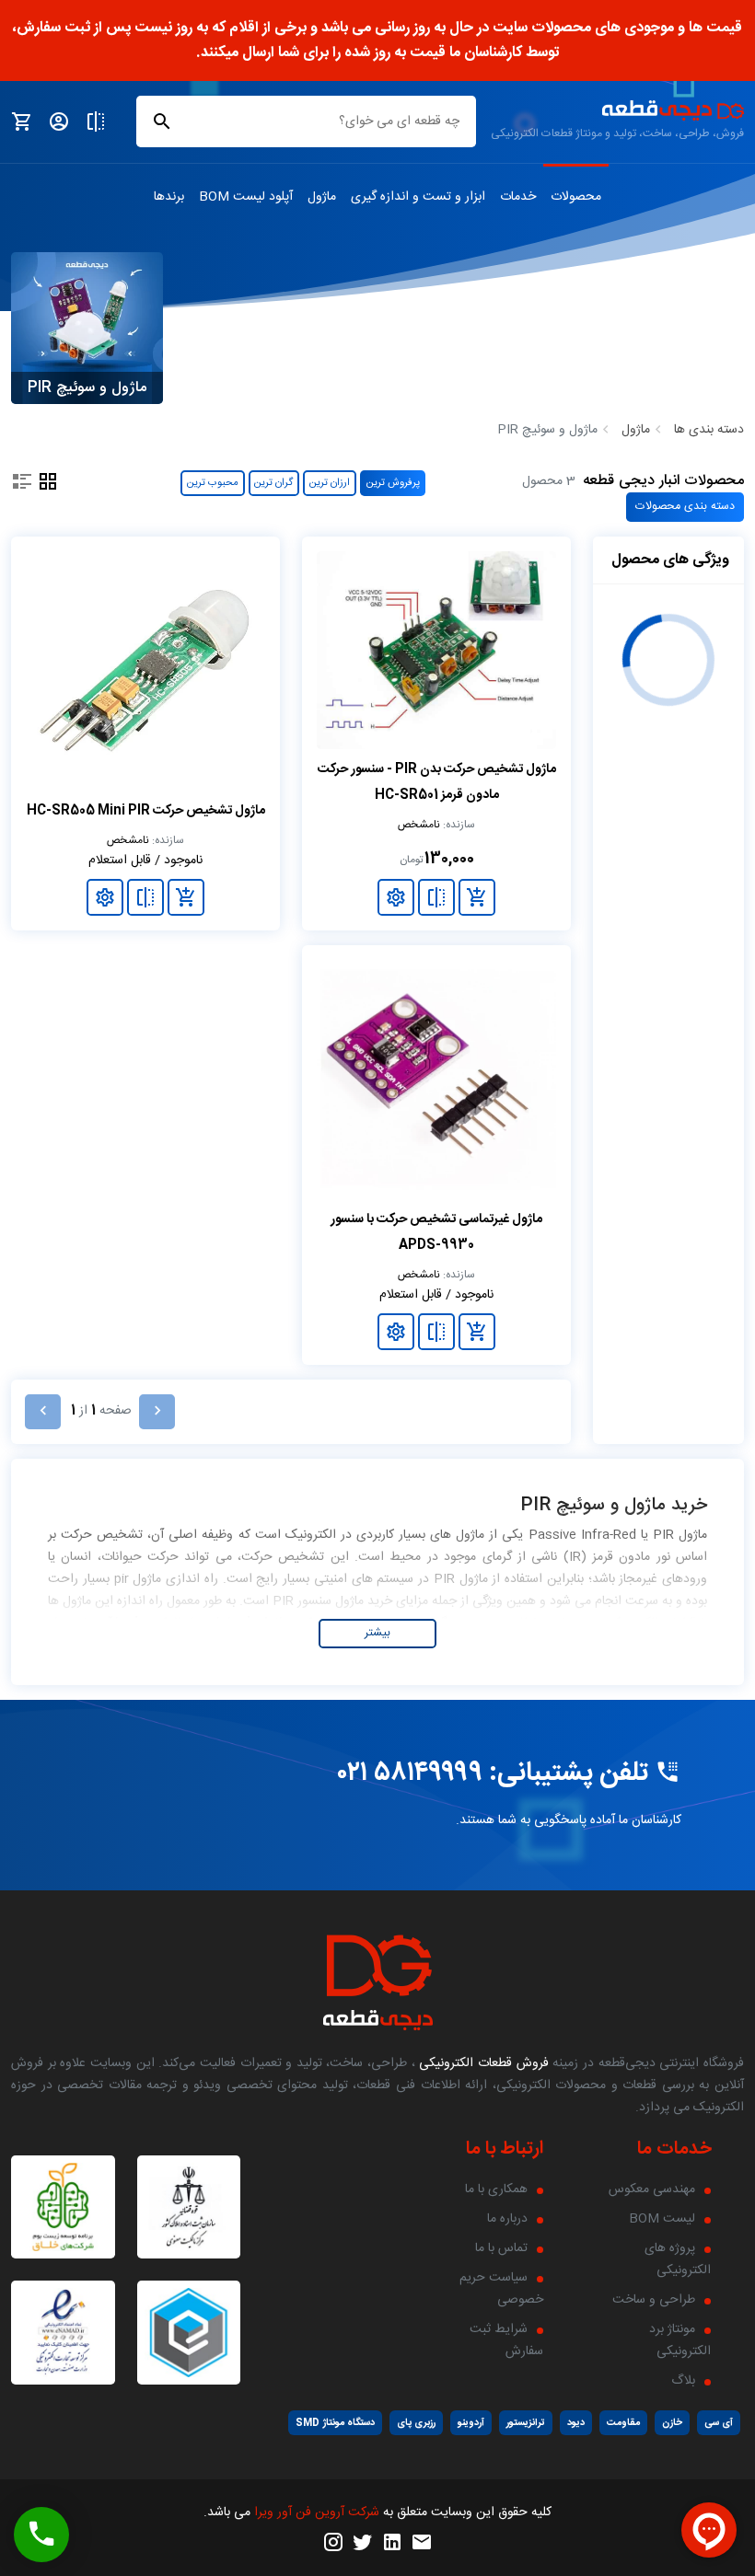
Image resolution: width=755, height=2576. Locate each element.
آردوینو (471, 2423)
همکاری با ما (496, 2189)
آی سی (719, 2423)
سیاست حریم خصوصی (501, 2289)
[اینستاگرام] (333, 2543)
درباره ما (507, 2219)
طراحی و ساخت (654, 2300)
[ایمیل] (422, 2543)
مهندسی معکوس (652, 2189)
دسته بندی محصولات (685, 507)
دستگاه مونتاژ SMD (335, 2423)
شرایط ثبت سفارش (506, 2340)
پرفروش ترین (393, 483)
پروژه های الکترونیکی (678, 2259)
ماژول (636, 430)
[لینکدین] (392, 2543)
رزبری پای (416, 2423)
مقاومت (623, 2423)
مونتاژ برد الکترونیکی (680, 2340)
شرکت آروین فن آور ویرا (317, 2512)
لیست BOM (662, 2219)
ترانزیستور (526, 2423)
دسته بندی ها (709, 430)
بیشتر (377, 1633)
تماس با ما (501, 2248)
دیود (576, 2423)
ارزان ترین (330, 483)
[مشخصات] (396, 897)
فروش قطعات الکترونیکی (482, 2063)
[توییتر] (363, 2543)
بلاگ (683, 2381)
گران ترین (273, 483)
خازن (672, 2423)
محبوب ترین (213, 483)
